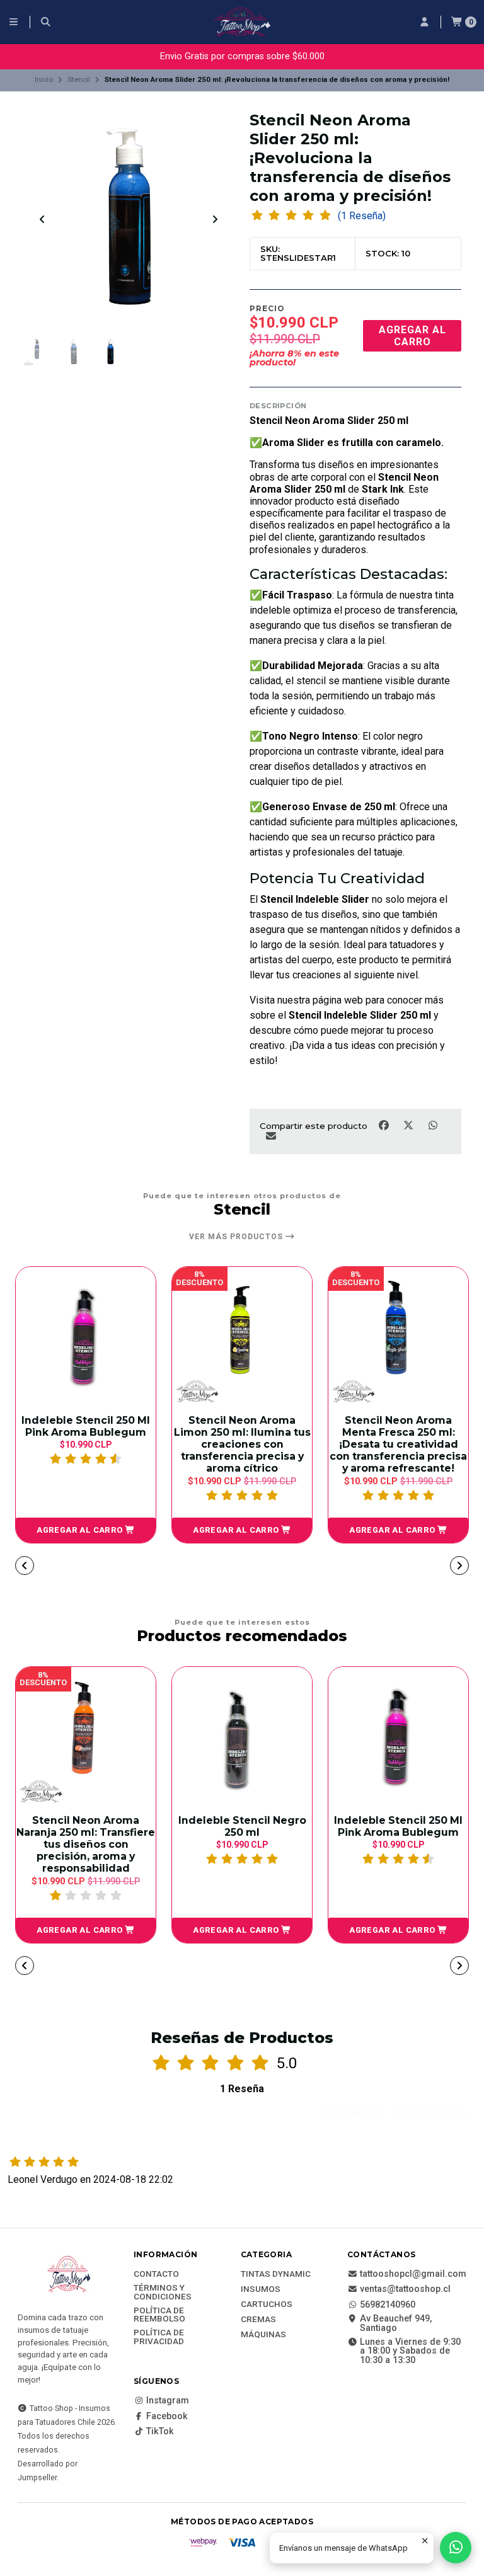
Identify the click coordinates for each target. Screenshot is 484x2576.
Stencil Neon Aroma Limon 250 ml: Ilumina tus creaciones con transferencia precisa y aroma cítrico (208, 1444)
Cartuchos (267, 2304)
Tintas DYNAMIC (276, 2274)
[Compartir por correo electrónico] (271, 1136)
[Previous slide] (42, 219)
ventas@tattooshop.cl (405, 2289)
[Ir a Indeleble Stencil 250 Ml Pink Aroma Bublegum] (398, 1737)
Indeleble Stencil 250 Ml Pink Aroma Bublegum (398, 1826)
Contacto (156, 2274)
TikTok (160, 2432)
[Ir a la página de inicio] (242, 22)
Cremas (258, 2320)
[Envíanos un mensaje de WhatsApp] (456, 2548)
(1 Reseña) (362, 216)
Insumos (261, 2289)
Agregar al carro (412, 336)
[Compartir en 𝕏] (409, 1125)
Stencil (79, 79)
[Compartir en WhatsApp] (433, 1125)
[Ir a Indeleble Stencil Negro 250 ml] (242, 1737)
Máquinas (263, 2335)
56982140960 (388, 2305)
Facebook (167, 2417)
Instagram (168, 2401)
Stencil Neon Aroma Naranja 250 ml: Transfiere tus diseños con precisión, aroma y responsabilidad (86, 1844)
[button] (207, 1530)
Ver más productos (237, 1237)
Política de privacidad (159, 2337)
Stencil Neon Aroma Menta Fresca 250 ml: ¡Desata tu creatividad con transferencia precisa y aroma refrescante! (364, 1444)
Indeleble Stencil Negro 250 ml (242, 1826)
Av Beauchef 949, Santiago (396, 2324)
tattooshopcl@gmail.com (413, 2274)
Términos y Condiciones (163, 2292)
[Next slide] (215, 219)
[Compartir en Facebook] (385, 1125)
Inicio (44, 79)
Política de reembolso (159, 2315)
